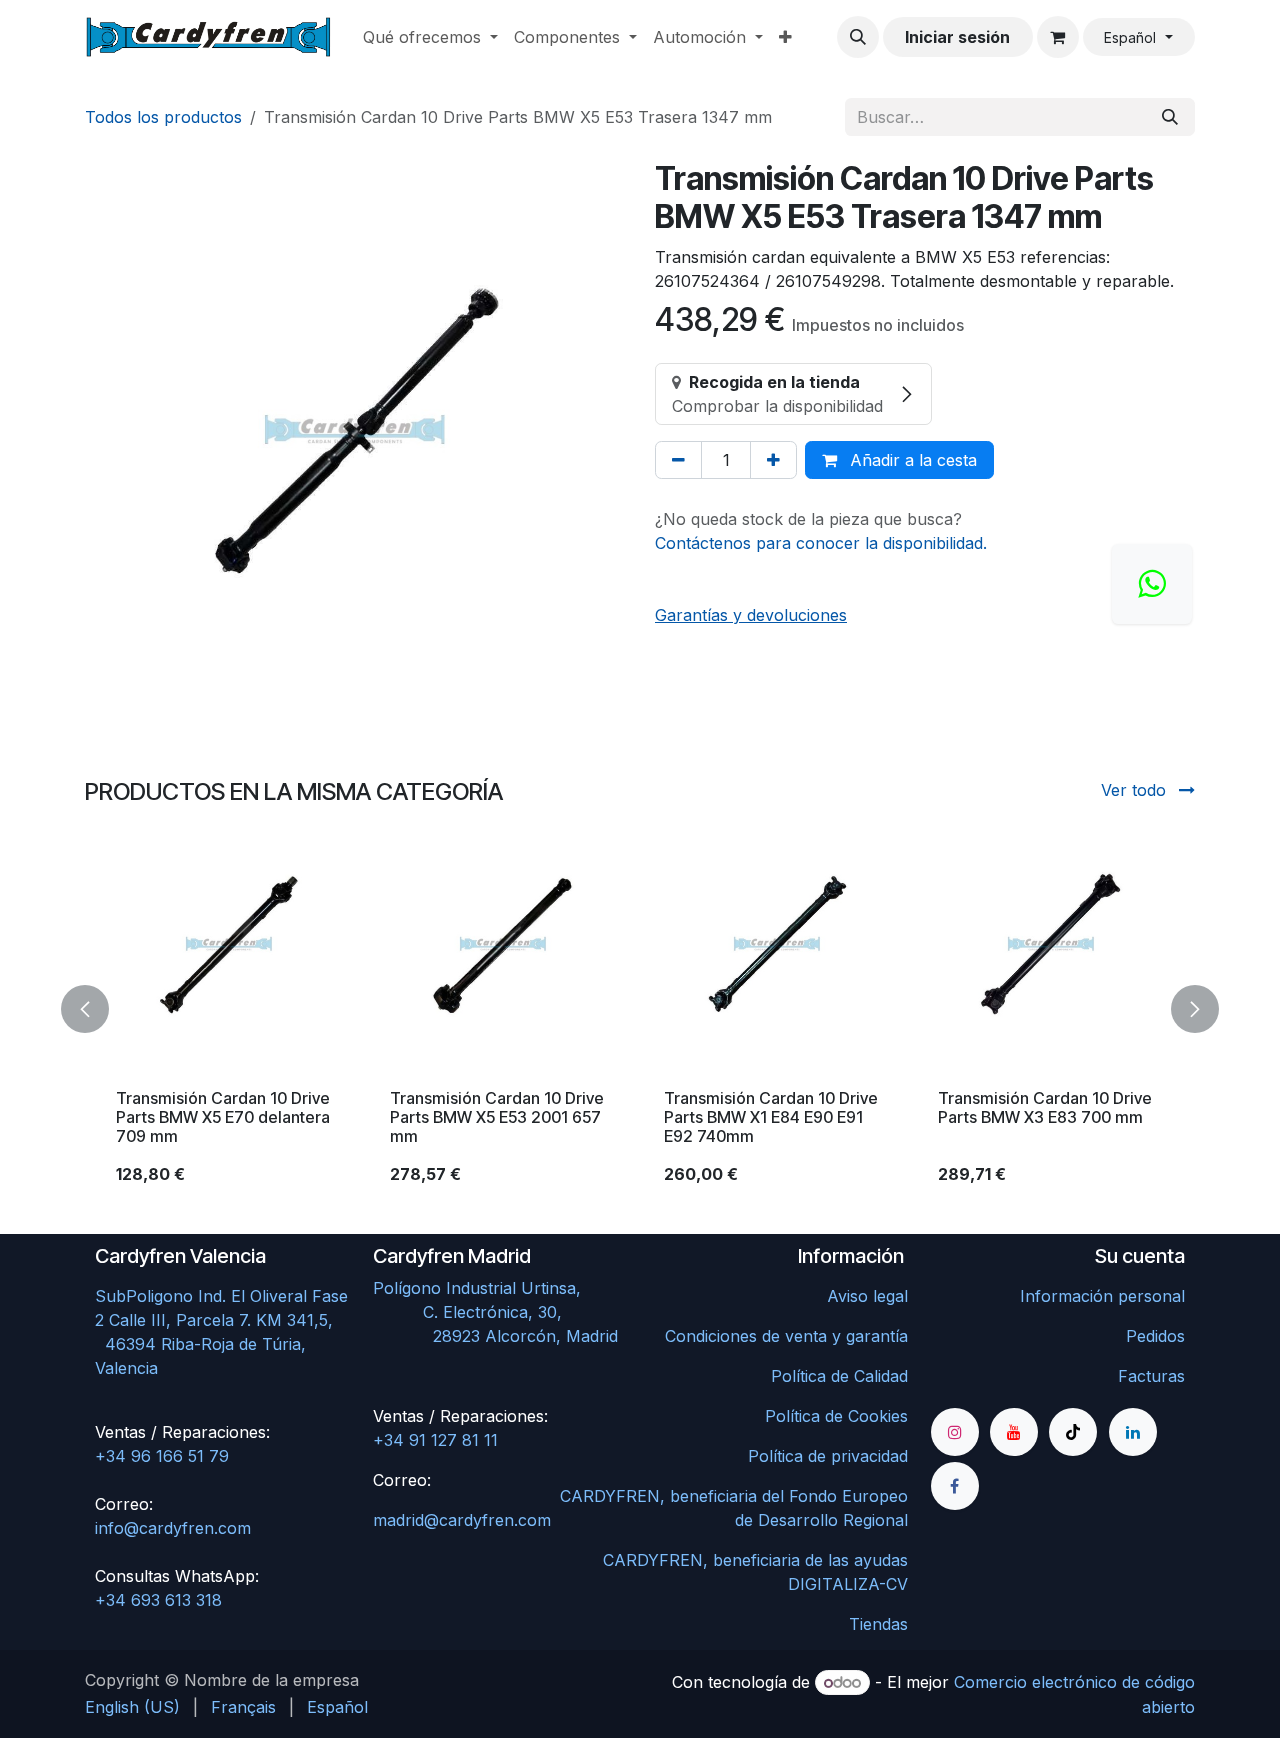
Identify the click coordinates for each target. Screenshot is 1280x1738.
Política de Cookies (836, 1416)
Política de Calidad (839, 1376)
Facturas (1151, 1376)
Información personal (1102, 1296)
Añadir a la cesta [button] (911, 460)
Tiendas (878, 1624)
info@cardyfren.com (173, 1528)
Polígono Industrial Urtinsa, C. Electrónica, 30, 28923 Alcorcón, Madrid (500, 1312)
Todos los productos (163, 117)
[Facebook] (955, 1486)
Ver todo (1136, 790)
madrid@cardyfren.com (462, 1520)
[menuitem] (430, 37)
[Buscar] (1170, 117)
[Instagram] (955, 1432)
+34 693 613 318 (158, 1600)
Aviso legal (867, 1296)
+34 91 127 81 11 (435, 1440)
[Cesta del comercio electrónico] (1058, 37)
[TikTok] (1073, 1432)
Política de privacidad (828, 1456)
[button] (858, 37)
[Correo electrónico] (1152, 584)
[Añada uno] (773, 460)
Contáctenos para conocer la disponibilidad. (821, 543)
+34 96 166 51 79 (162, 1456)
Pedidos (1155, 1336)
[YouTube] (1014, 1432)
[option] (640, 1009)
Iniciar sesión (957, 37)
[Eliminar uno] (678, 460)
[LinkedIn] (1133, 1432)
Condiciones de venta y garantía (786, 1336)
